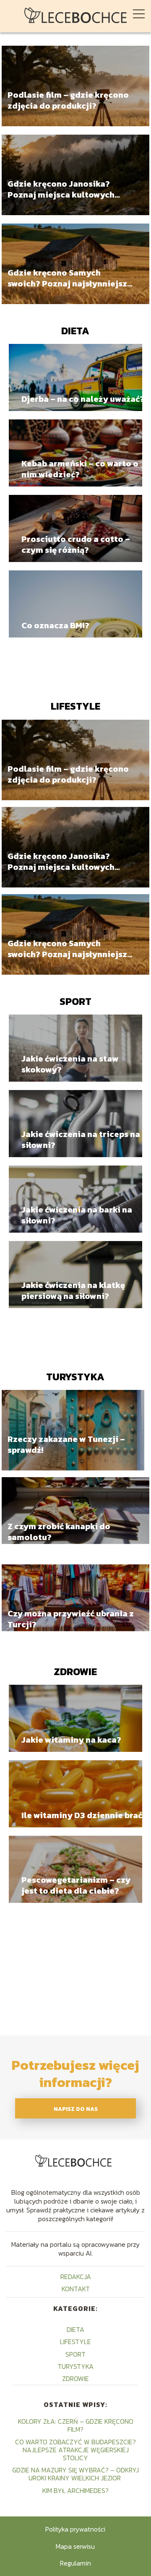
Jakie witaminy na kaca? (71, 1740)
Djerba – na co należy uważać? (83, 399)
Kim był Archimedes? (75, 2490)
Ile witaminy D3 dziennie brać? (84, 1815)
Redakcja (76, 2277)
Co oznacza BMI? (55, 625)
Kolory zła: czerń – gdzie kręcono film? (76, 2425)
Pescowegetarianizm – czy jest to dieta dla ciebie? (76, 1885)
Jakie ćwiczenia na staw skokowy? (70, 1064)
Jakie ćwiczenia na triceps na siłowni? (81, 1140)
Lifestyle (75, 706)
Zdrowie (75, 1672)
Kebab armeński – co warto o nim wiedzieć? (80, 469)
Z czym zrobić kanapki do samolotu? (59, 1532)
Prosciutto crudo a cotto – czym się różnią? (76, 544)
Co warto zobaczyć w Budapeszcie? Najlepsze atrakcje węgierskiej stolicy (75, 2450)
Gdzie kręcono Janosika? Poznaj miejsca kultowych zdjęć (61, 190)
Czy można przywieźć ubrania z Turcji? (71, 1619)
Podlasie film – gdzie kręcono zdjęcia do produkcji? (68, 101)
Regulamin (75, 2563)
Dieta (75, 331)
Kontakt (76, 2289)
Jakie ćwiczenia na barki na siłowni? (77, 1215)
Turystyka (75, 1377)
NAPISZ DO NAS (76, 2109)
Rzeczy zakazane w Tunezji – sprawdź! (66, 1445)
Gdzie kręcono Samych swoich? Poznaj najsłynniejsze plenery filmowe (70, 278)
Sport (75, 1001)
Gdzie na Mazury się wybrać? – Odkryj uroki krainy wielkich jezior (75, 2474)
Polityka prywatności (75, 2529)
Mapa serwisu (75, 2546)
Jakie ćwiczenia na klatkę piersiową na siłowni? (73, 1291)
